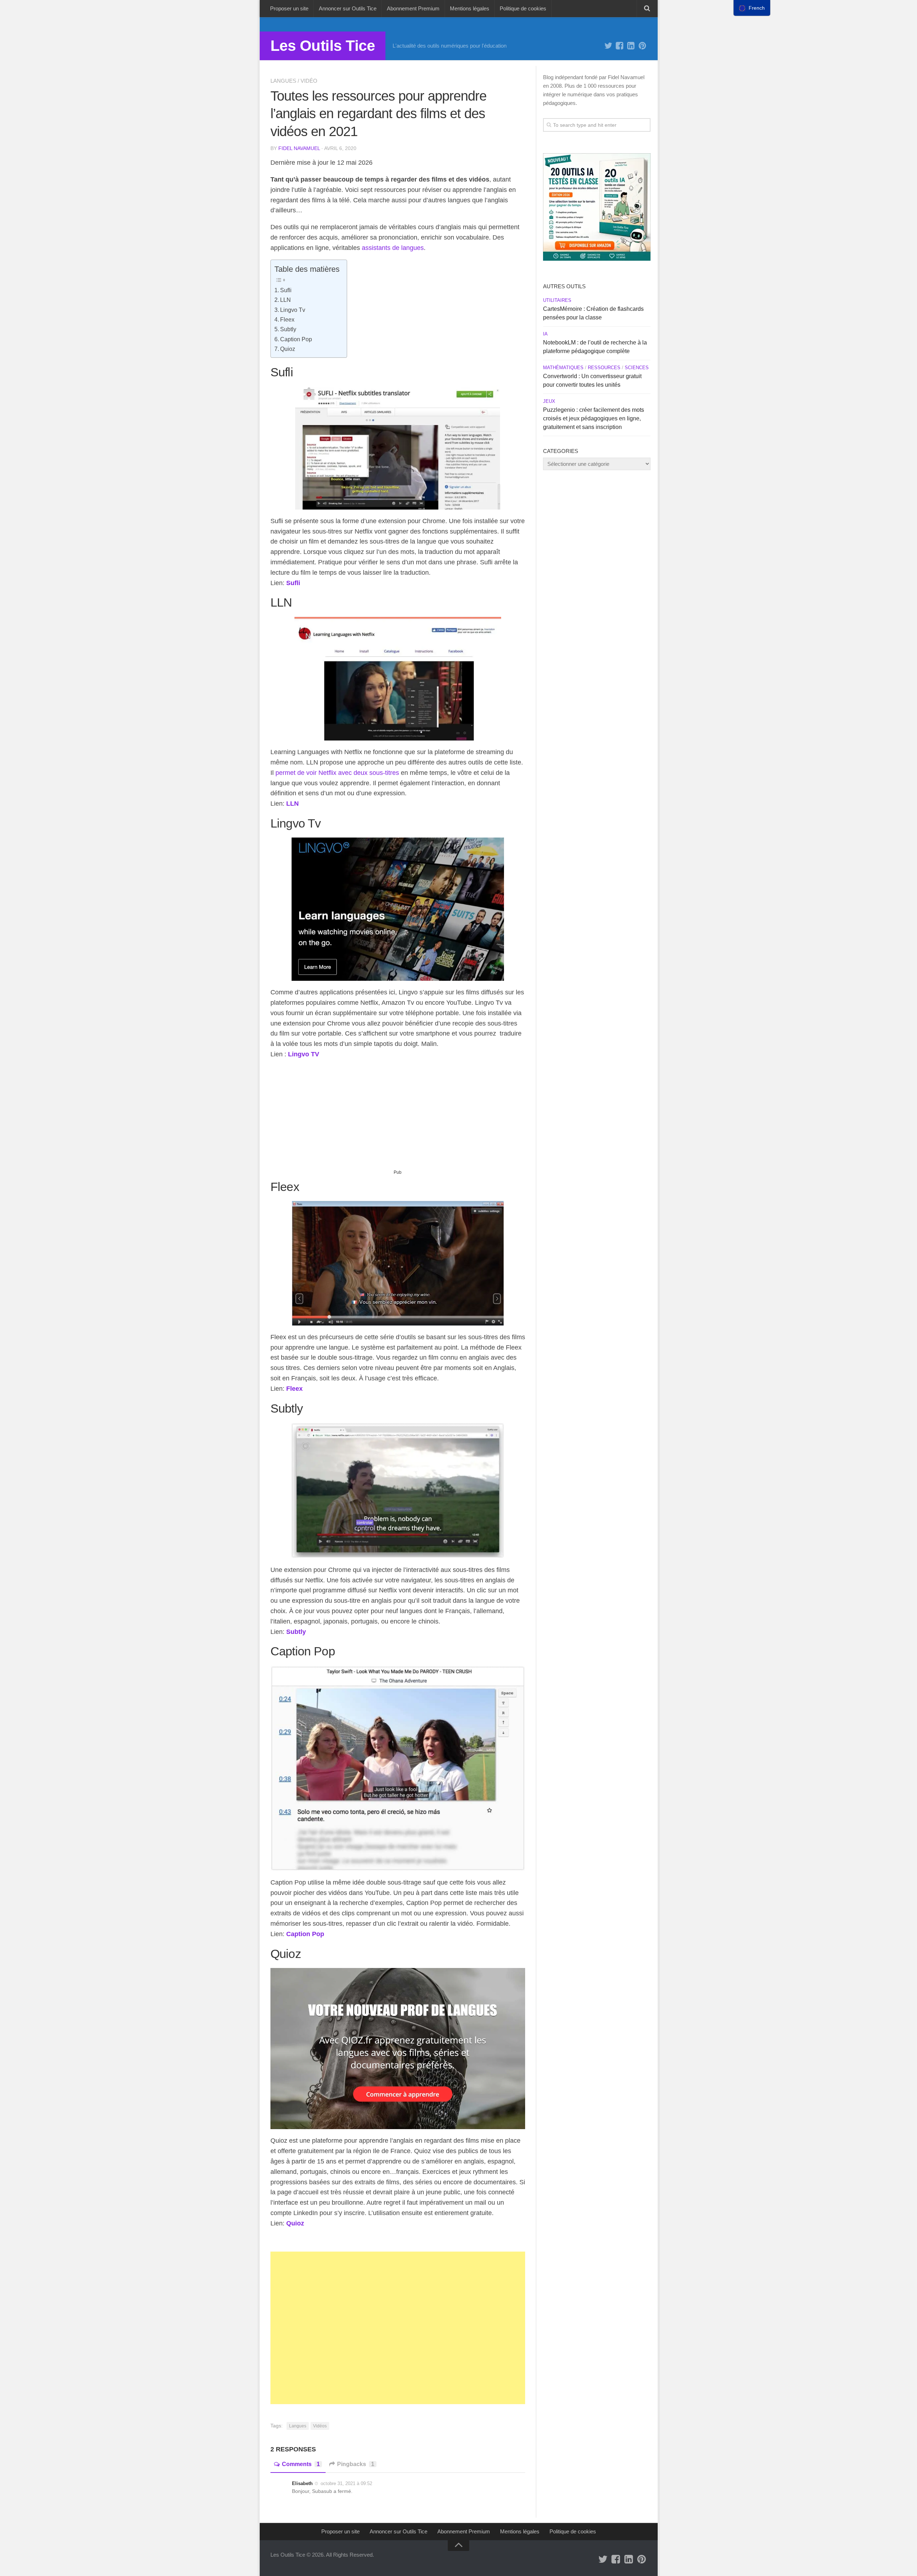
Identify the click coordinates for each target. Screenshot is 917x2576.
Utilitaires (557, 300)
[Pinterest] (643, 46)
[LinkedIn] (631, 46)
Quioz (288, 349)
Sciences (637, 368)
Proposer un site (289, 8)
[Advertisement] (398, 1117)
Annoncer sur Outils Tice (348, 8)
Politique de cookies (523, 8)
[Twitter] (608, 46)
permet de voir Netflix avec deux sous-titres (337, 773)
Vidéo (309, 81)
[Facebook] (620, 46)
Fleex (287, 319)
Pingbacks (356, 2464)
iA (545, 334)
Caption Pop (296, 339)
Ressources (604, 368)
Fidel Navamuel (299, 148)
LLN (285, 300)
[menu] (752, 8)
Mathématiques (563, 368)
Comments (301, 2464)
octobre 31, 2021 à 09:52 (346, 2483)
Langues (283, 81)
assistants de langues (392, 248)
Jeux (549, 401)
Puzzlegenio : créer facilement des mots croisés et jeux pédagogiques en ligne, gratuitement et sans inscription (594, 418)
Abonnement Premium (413, 8)
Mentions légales (470, 8)
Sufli (286, 290)
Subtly (288, 329)
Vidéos (320, 2426)
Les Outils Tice (323, 46)
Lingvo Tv (293, 310)
